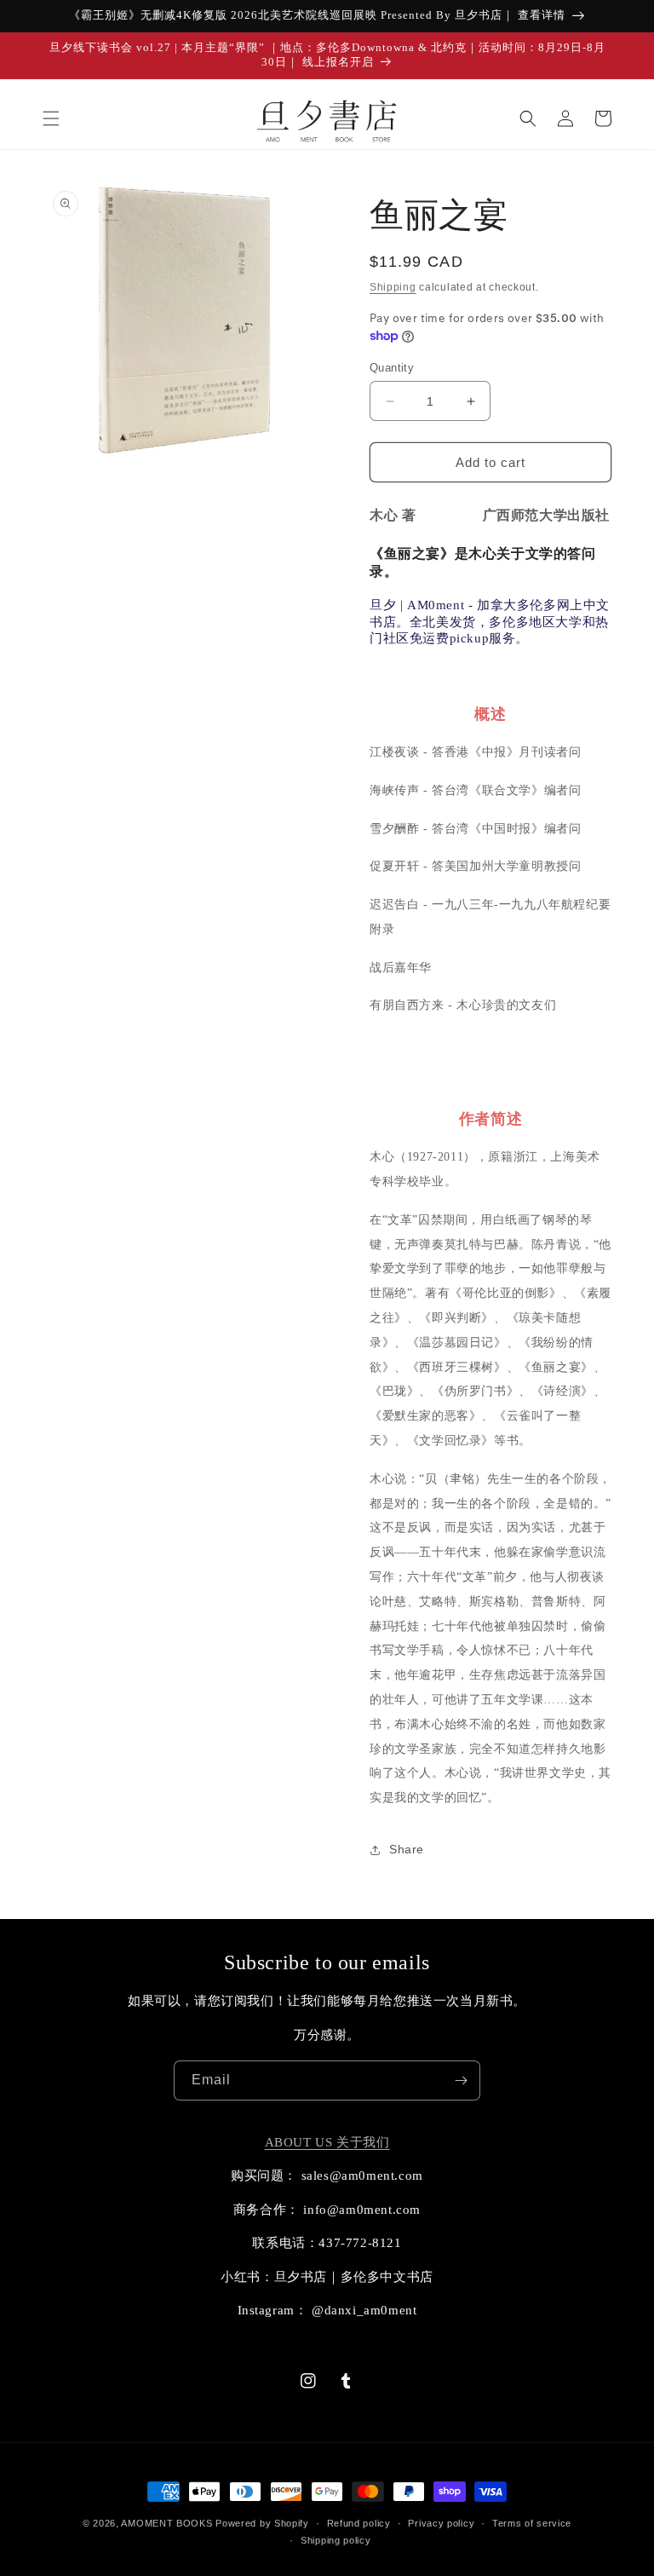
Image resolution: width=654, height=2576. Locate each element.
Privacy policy (441, 2523)
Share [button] (407, 1849)
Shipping (393, 287)
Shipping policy (336, 2540)
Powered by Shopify (262, 2523)
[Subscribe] (461, 2080)
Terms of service (532, 2523)
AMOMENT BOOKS (166, 2523)
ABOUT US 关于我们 (327, 2142)
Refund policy (359, 2523)
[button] (51, 118)
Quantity (392, 368)
